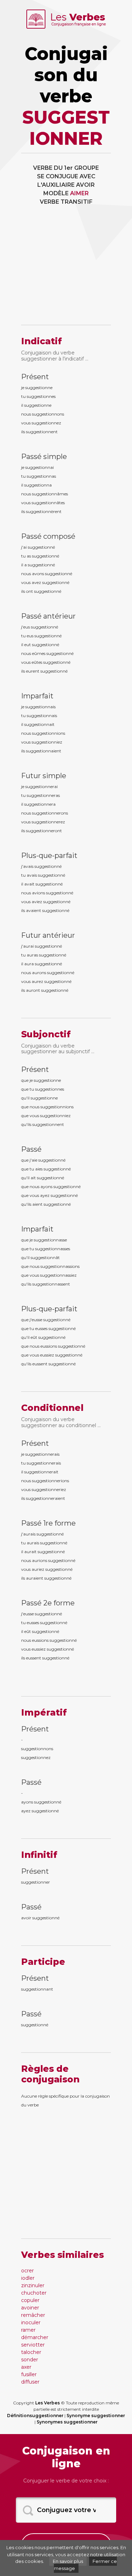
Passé (31, 1149)
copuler (30, 2300)
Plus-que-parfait (49, 855)
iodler (28, 2278)
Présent (35, 377)
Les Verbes (48, 2403)
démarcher (35, 2337)
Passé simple (44, 457)
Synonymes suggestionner (67, 2422)
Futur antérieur (48, 935)
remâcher (33, 2315)
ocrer (27, 2271)
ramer (28, 2330)
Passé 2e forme (48, 1603)
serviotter (33, 2345)
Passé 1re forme (48, 1523)
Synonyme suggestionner (96, 2416)
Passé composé (48, 536)
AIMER (79, 193)
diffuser (30, 2382)
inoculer (31, 2322)
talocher (31, 2352)
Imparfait (37, 696)
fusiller (29, 2374)
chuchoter (34, 2293)
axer (26, 2367)
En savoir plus (68, 2561)
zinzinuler (33, 2285)
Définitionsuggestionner (35, 2416)
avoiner (30, 2308)
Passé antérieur (48, 616)
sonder (30, 2360)
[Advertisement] (66, 270)
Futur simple (44, 776)
